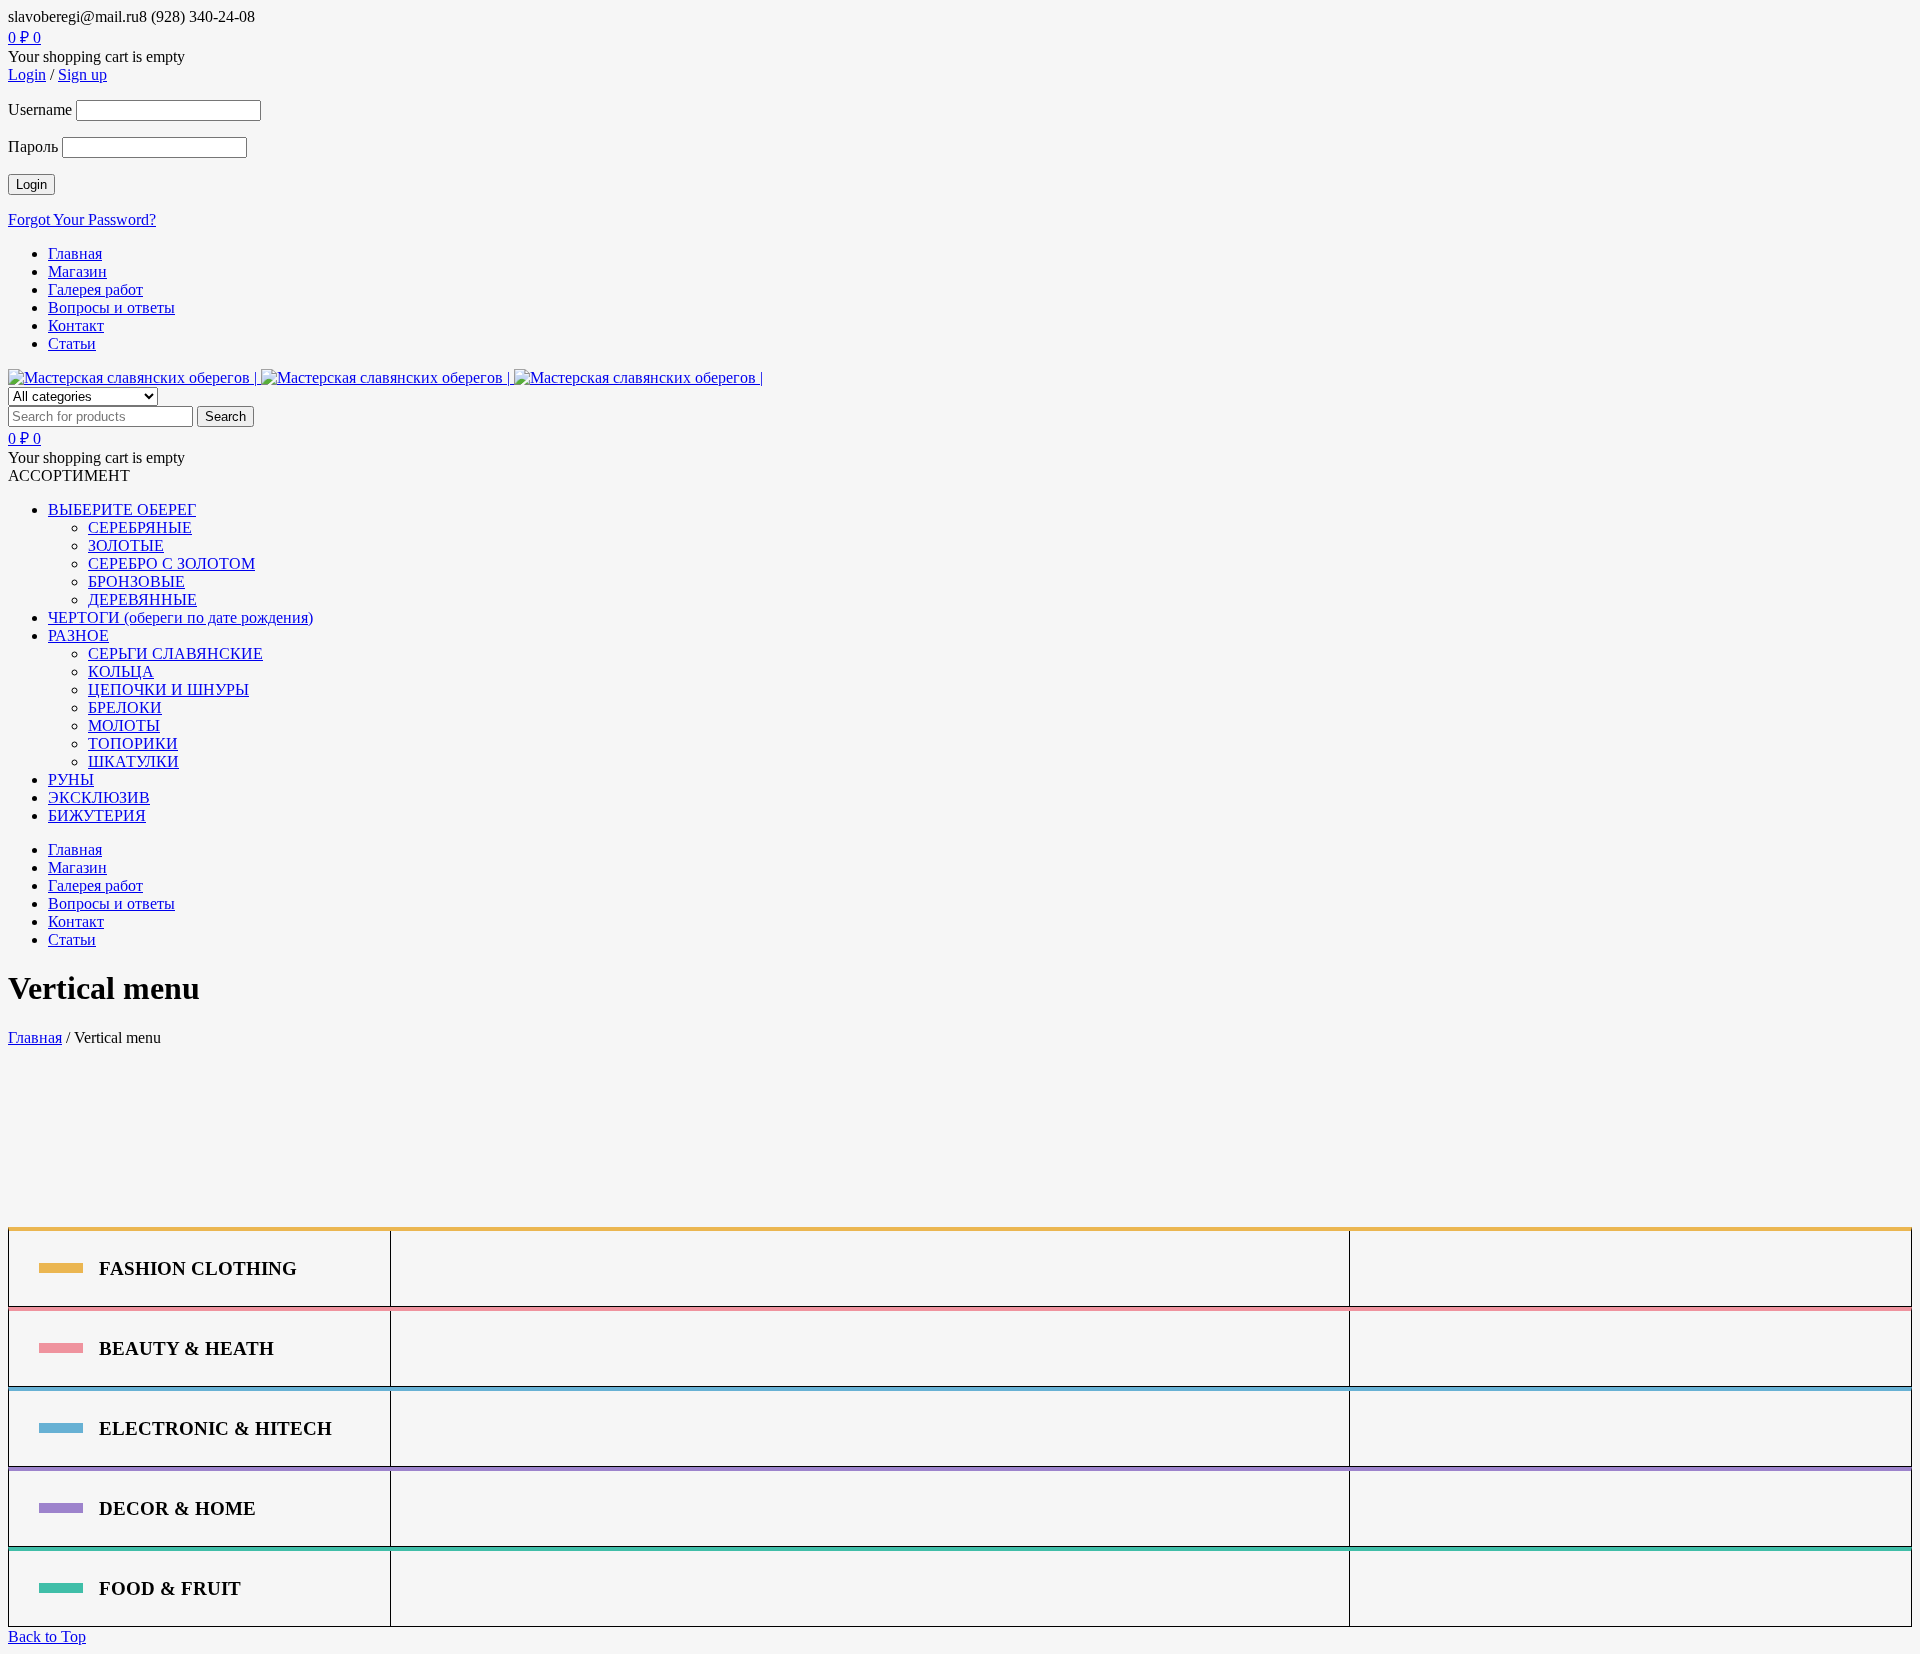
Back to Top (47, 1636)
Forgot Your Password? (82, 219)
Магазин (77, 271)
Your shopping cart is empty (96, 56)
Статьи (72, 343)
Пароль (33, 146)
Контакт (76, 325)
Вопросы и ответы (111, 307)
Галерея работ (95, 289)
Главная (75, 253)
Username (40, 109)
